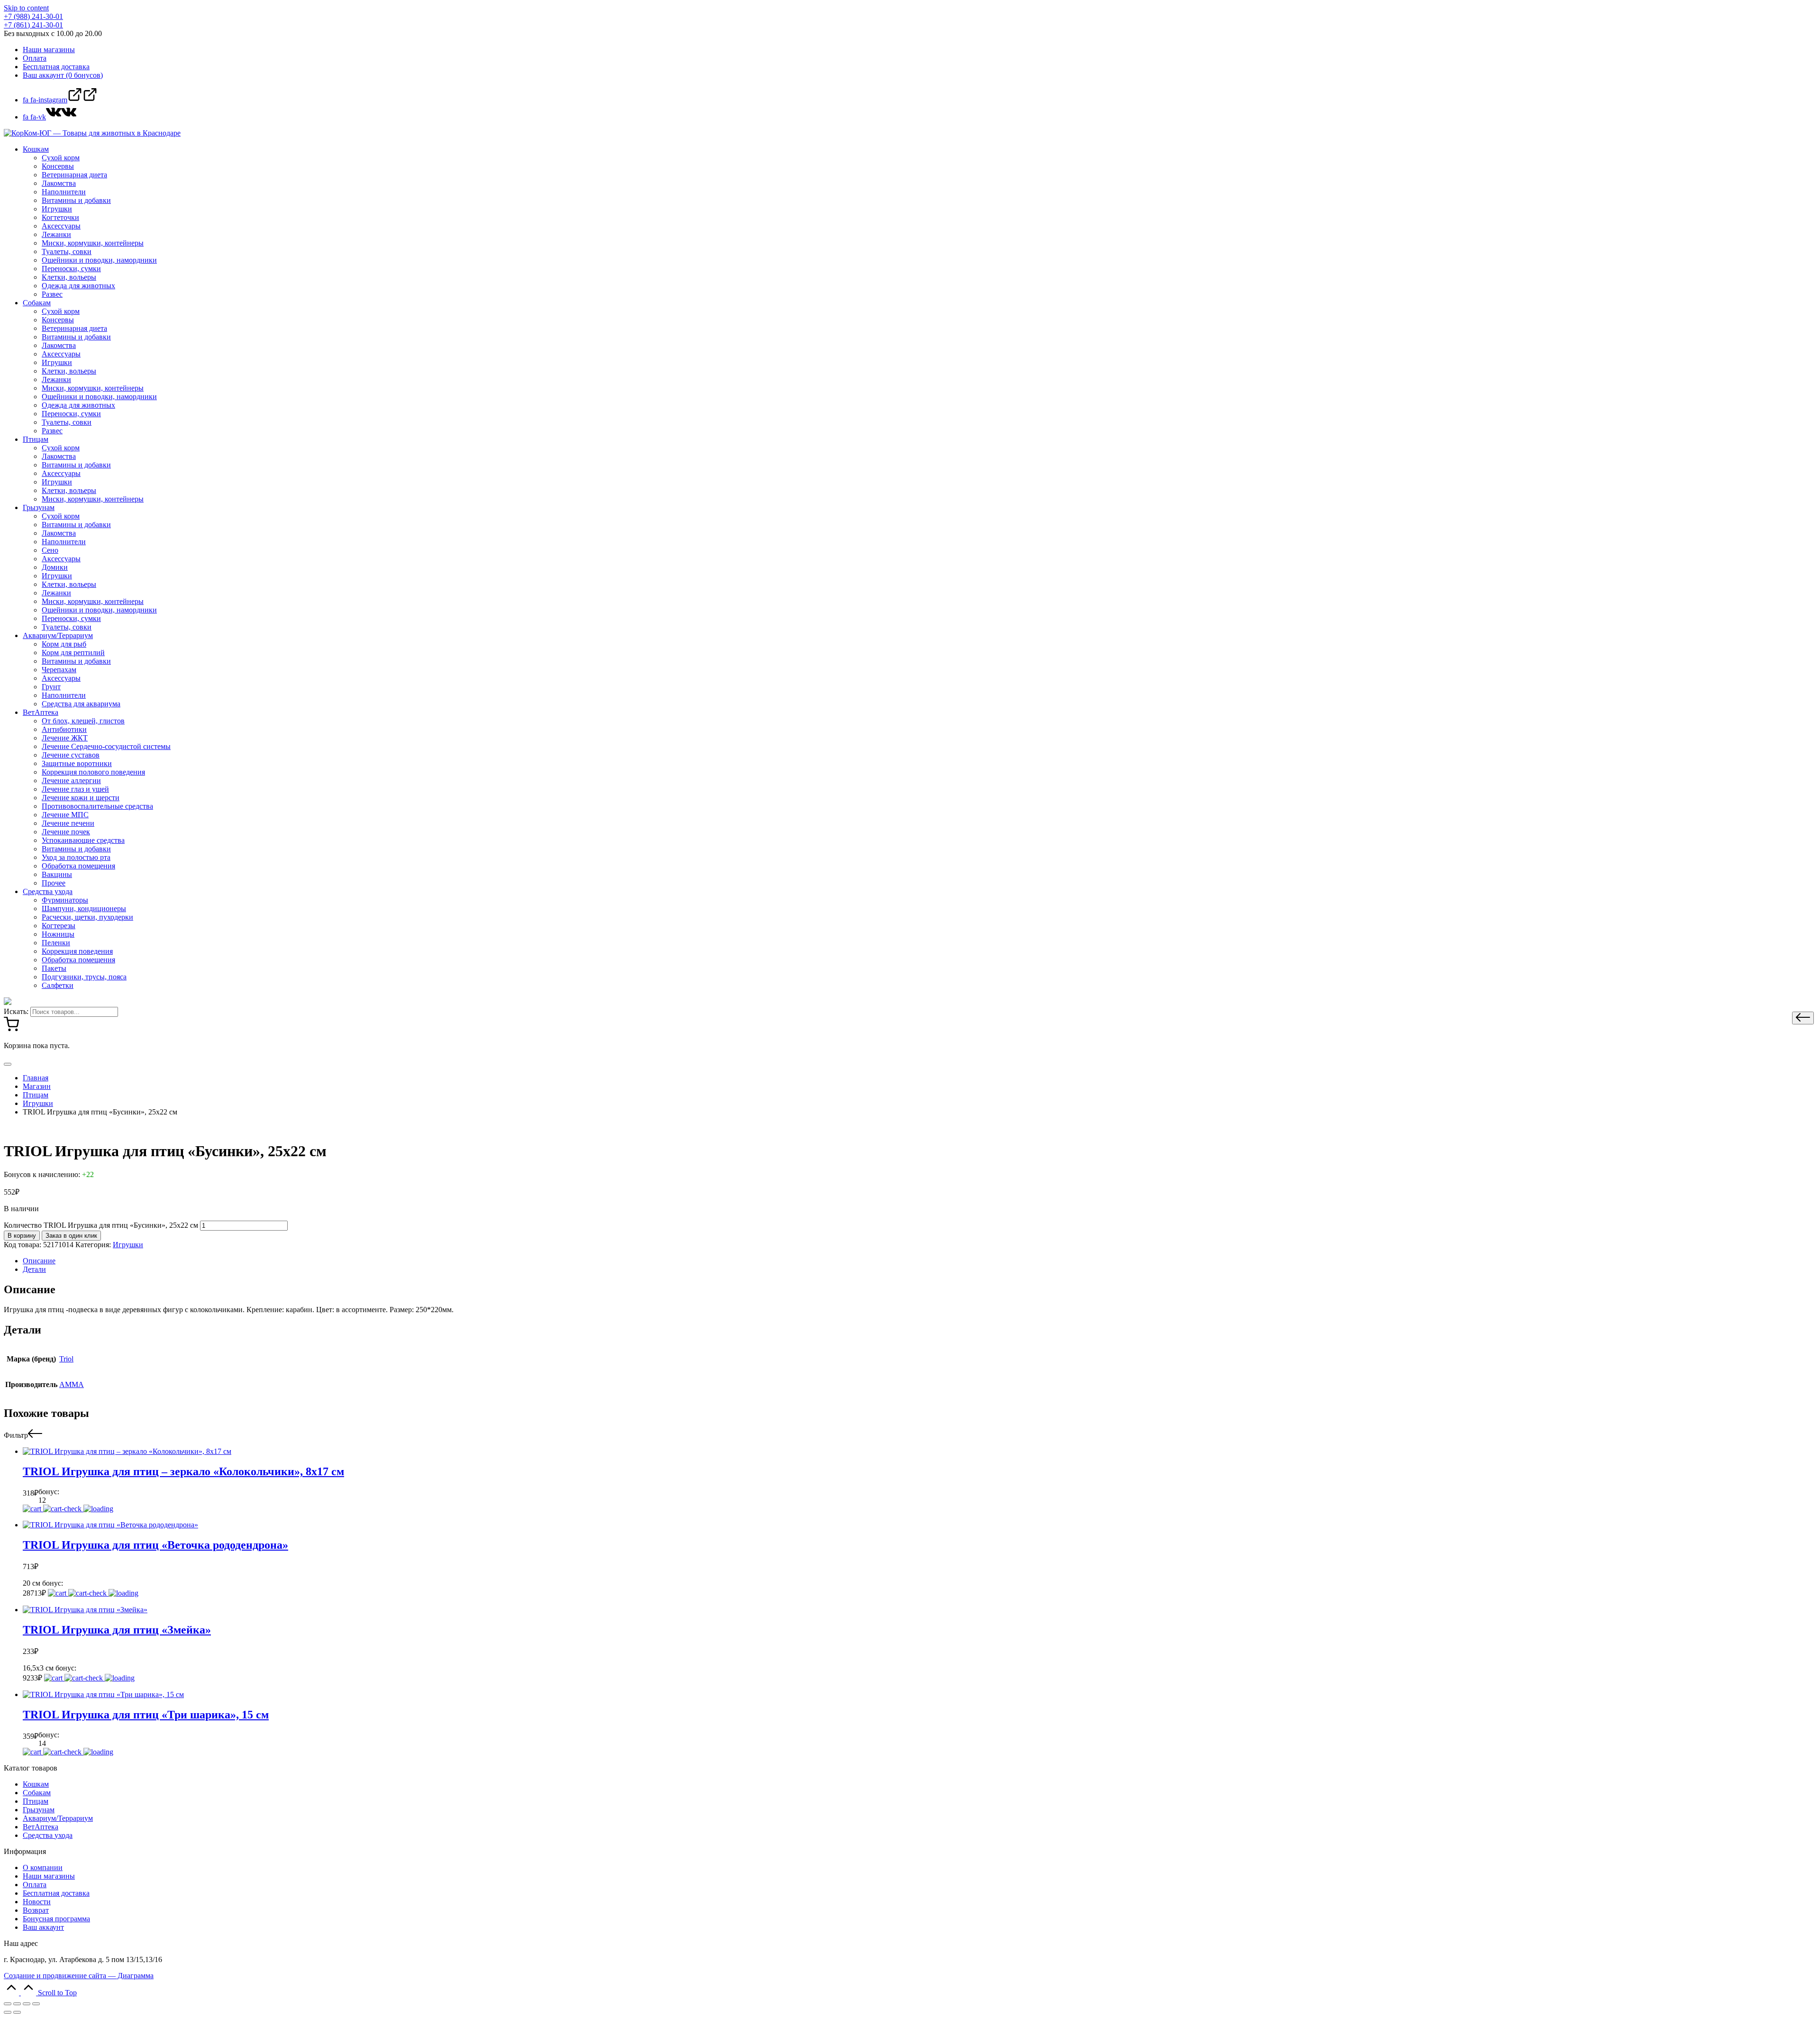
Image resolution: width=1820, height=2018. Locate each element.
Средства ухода (48, 1835)
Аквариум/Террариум (58, 1818)
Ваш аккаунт (43, 1927)
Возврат (36, 1910)
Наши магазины (49, 1876)
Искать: (16, 1011)
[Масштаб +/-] (36, 2004)
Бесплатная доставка (56, 1893)
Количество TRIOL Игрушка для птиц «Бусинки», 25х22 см (101, 1225)
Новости (37, 1902)
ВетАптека (41, 1827)
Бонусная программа (56, 1919)
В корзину (22, 1236)
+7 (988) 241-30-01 (33, 16)
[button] (1803, 1018)
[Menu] (8, 1064)
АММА (72, 1384)
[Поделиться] (17, 2004)
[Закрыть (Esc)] (8, 2004)
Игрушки (128, 1245)
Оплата (35, 1885)
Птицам (36, 1801)
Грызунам (39, 1810)
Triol (66, 1359)
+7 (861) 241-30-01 (33, 25)
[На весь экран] (27, 2004)
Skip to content (26, 8)
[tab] (919, 1261)
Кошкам (36, 1784)
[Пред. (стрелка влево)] (8, 2012)
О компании (43, 1867)
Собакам (37, 1793)
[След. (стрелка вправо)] (17, 2012)
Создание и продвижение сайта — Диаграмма (79, 1976)
